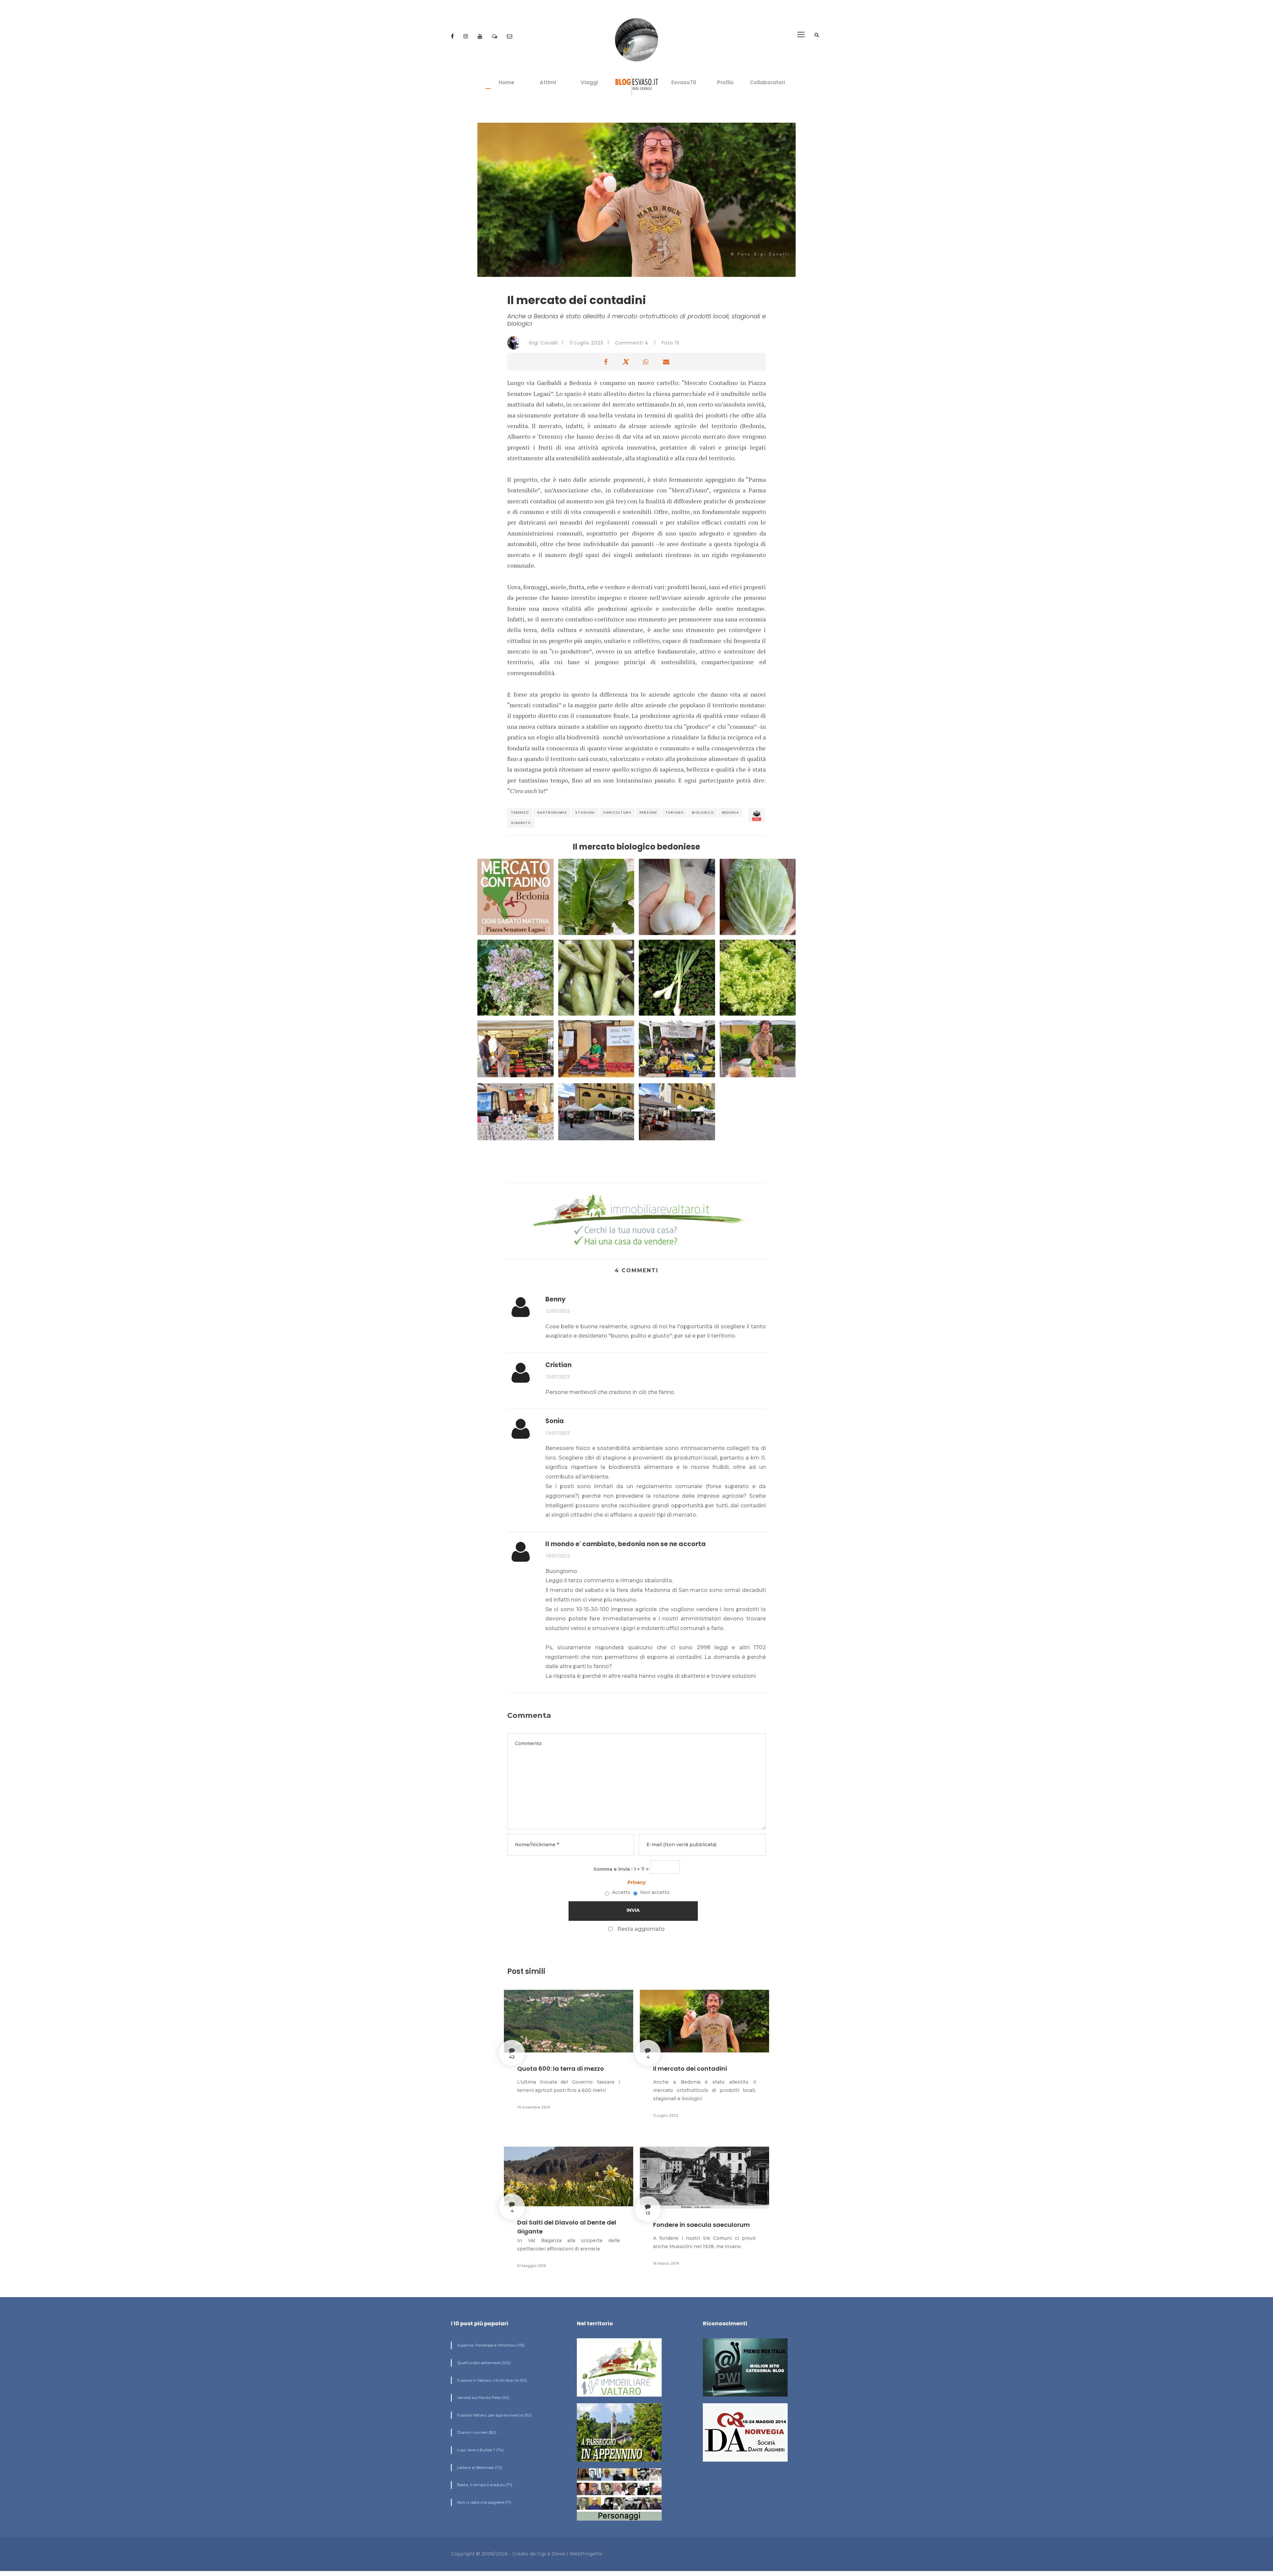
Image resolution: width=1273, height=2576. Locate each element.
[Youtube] (481, 36)
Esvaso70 (684, 82)
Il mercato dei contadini (690, 2069)
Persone (648, 813)
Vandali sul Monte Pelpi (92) (483, 2397)
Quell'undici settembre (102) (484, 2363)
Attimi (548, 82)
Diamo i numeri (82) (476, 2432)
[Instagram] (466, 36)
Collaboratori (767, 82)
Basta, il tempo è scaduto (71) (484, 2485)
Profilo (725, 82)
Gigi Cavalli (543, 343)
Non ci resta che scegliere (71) (484, 2502)
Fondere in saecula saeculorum (701, 2225)
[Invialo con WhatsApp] (646, 362)
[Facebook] (453, 36)
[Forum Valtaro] (495, 36)
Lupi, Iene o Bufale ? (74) (480, 2450)
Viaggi (589, 82)
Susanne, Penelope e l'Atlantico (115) (490, 2345)
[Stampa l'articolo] (757, 815)
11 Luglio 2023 (586, 343)
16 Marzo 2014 (666, 2263)
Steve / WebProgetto (577, 2554)
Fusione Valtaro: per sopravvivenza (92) (494, 2415)
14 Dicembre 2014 (534, 2107)
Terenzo (520, 813)
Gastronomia (552, 813)
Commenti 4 (632, 343)
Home (506, 82)
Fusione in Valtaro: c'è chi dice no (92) (492, 2380)
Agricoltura (617, 813)
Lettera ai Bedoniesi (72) (479, 2467)
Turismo (674, 813)
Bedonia (730, 813)
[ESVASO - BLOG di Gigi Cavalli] (637, 85)
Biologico (703, 813)
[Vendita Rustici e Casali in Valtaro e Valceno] (619, 2370)
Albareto (521, 823)
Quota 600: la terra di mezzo (561, 2069)
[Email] (510, 36)
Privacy (636, 1882)
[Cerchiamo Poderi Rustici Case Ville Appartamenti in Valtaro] (636, 1221)
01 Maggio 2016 (532, 2266)
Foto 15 (671, 343)
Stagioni (585, 813)
